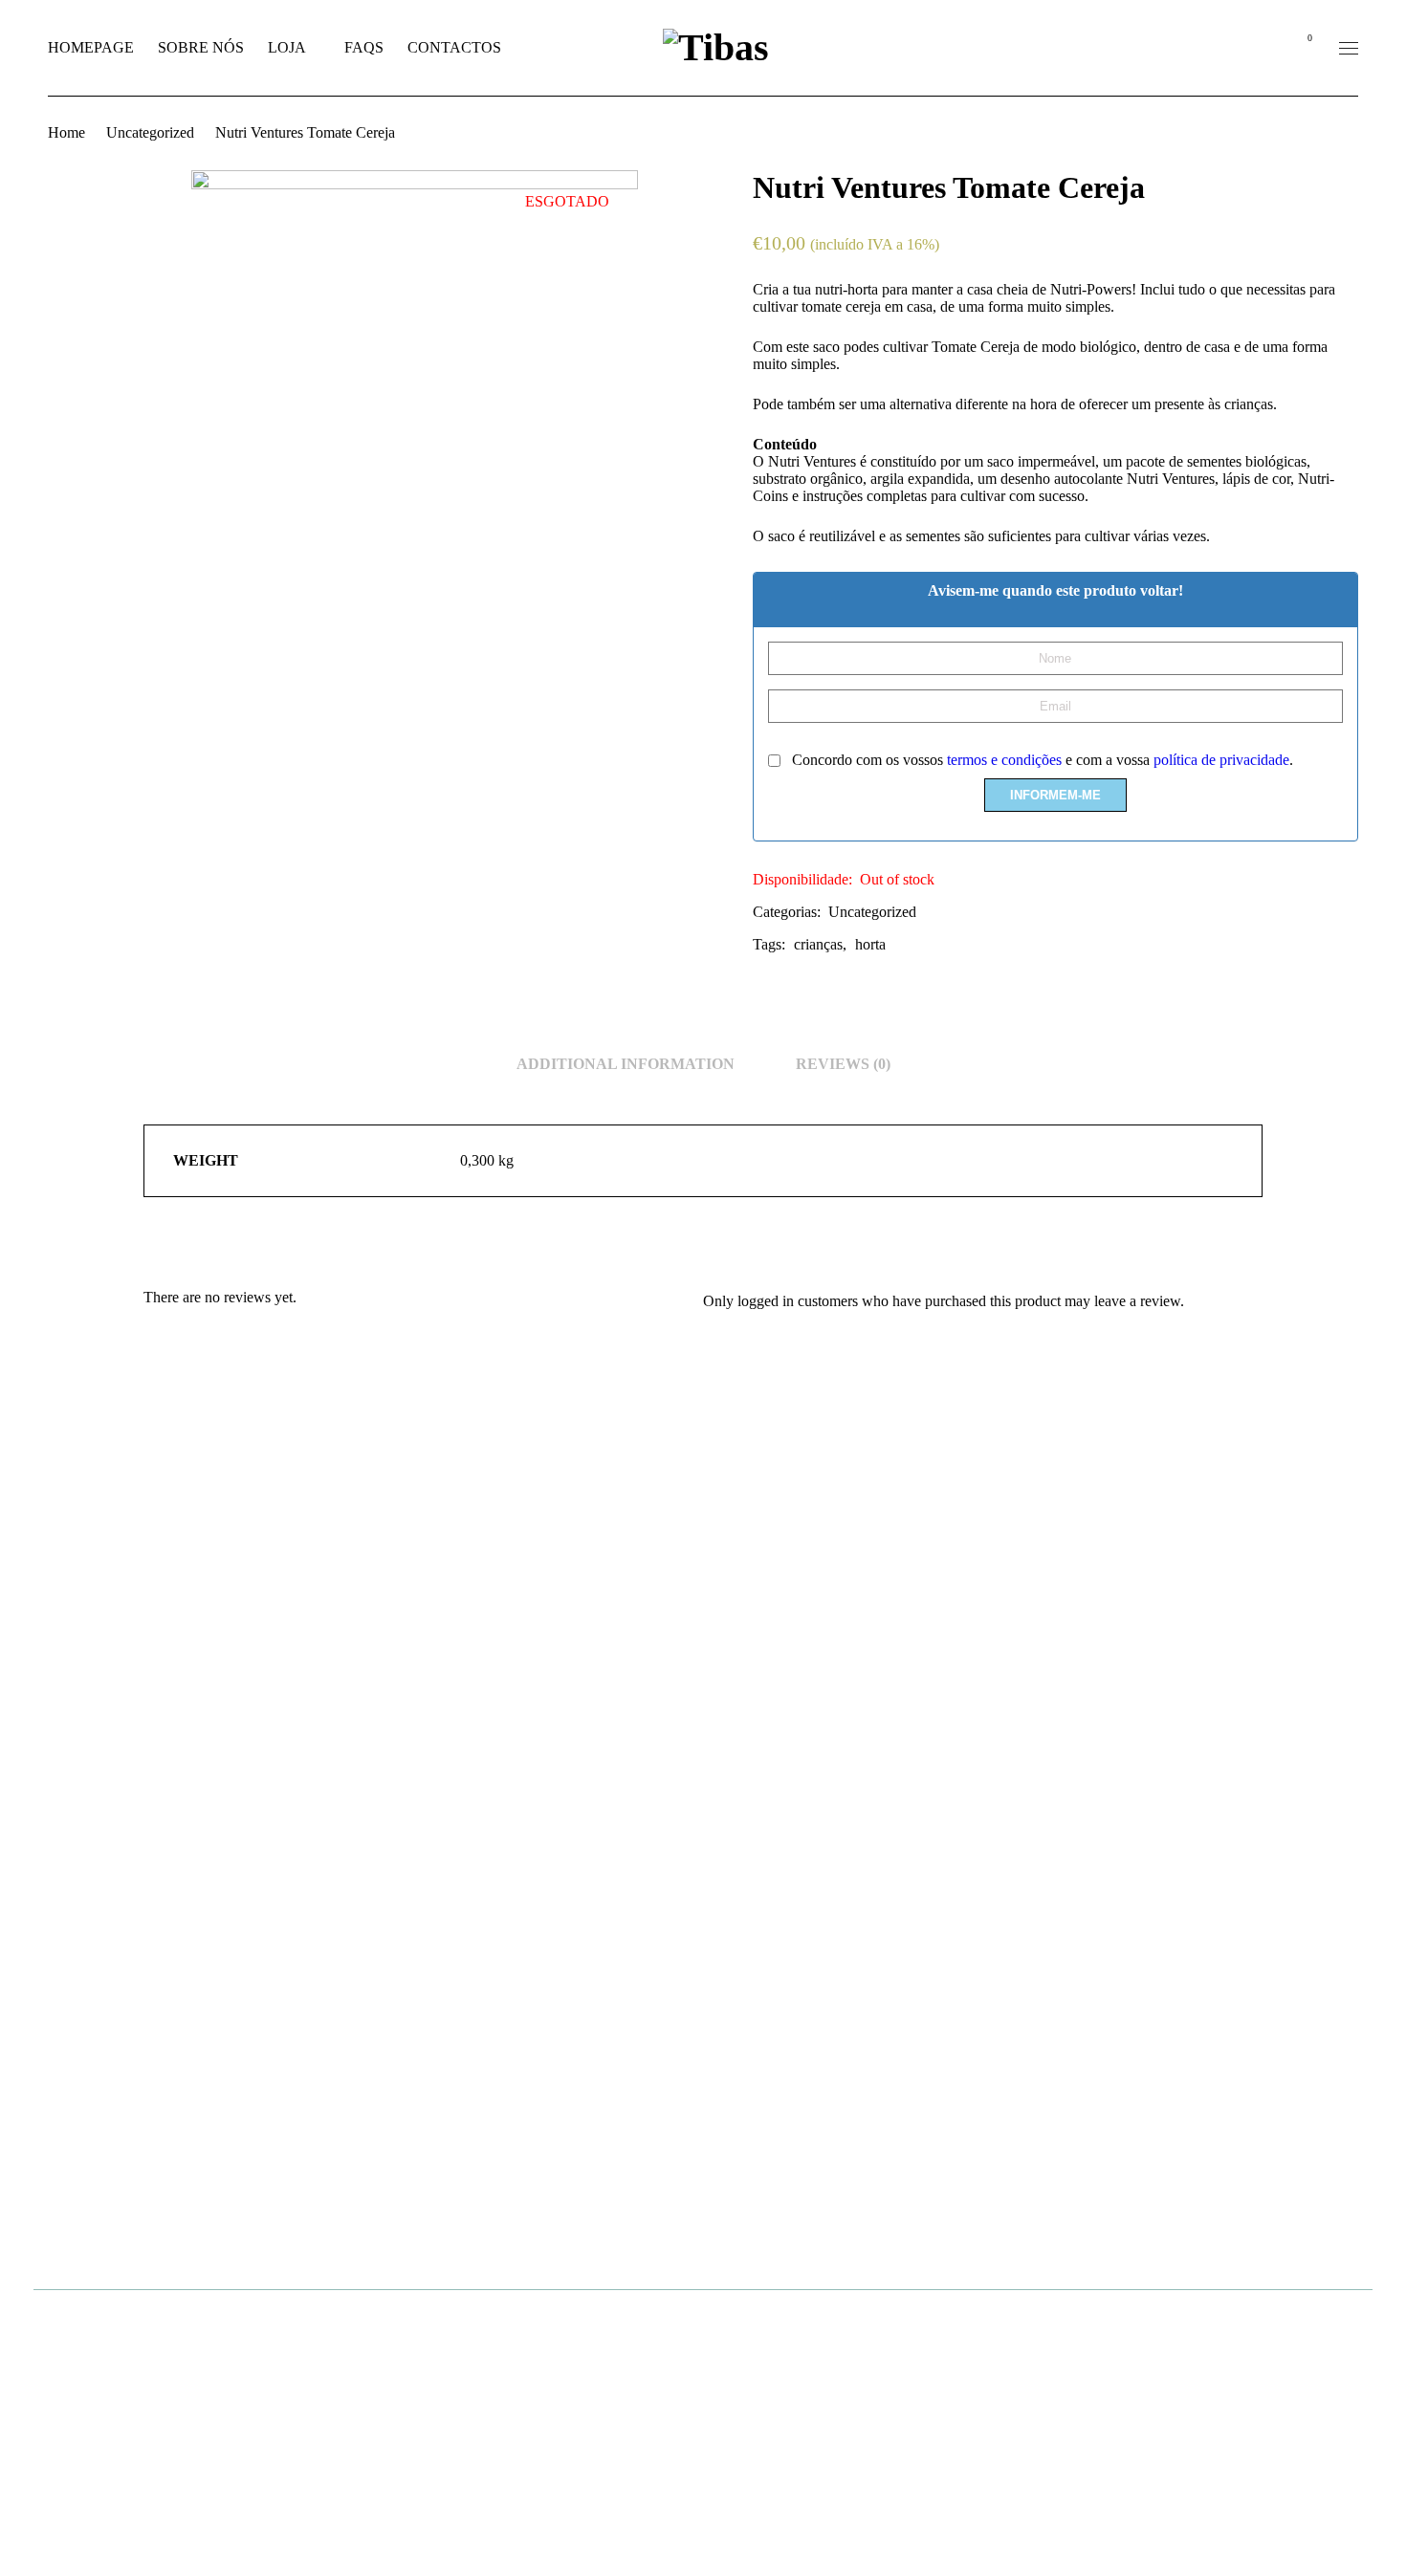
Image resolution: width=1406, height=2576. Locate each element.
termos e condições (1004, 760)
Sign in (1259, 48)
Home (66, 132)
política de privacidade (1221, 760)
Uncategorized (150, 132)
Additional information (626, 1064)
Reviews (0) (843, 1064)
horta (870, 944)
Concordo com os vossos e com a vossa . (1041, 760)
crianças (818, 944)
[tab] (626, 1064)
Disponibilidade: (802, 879)
